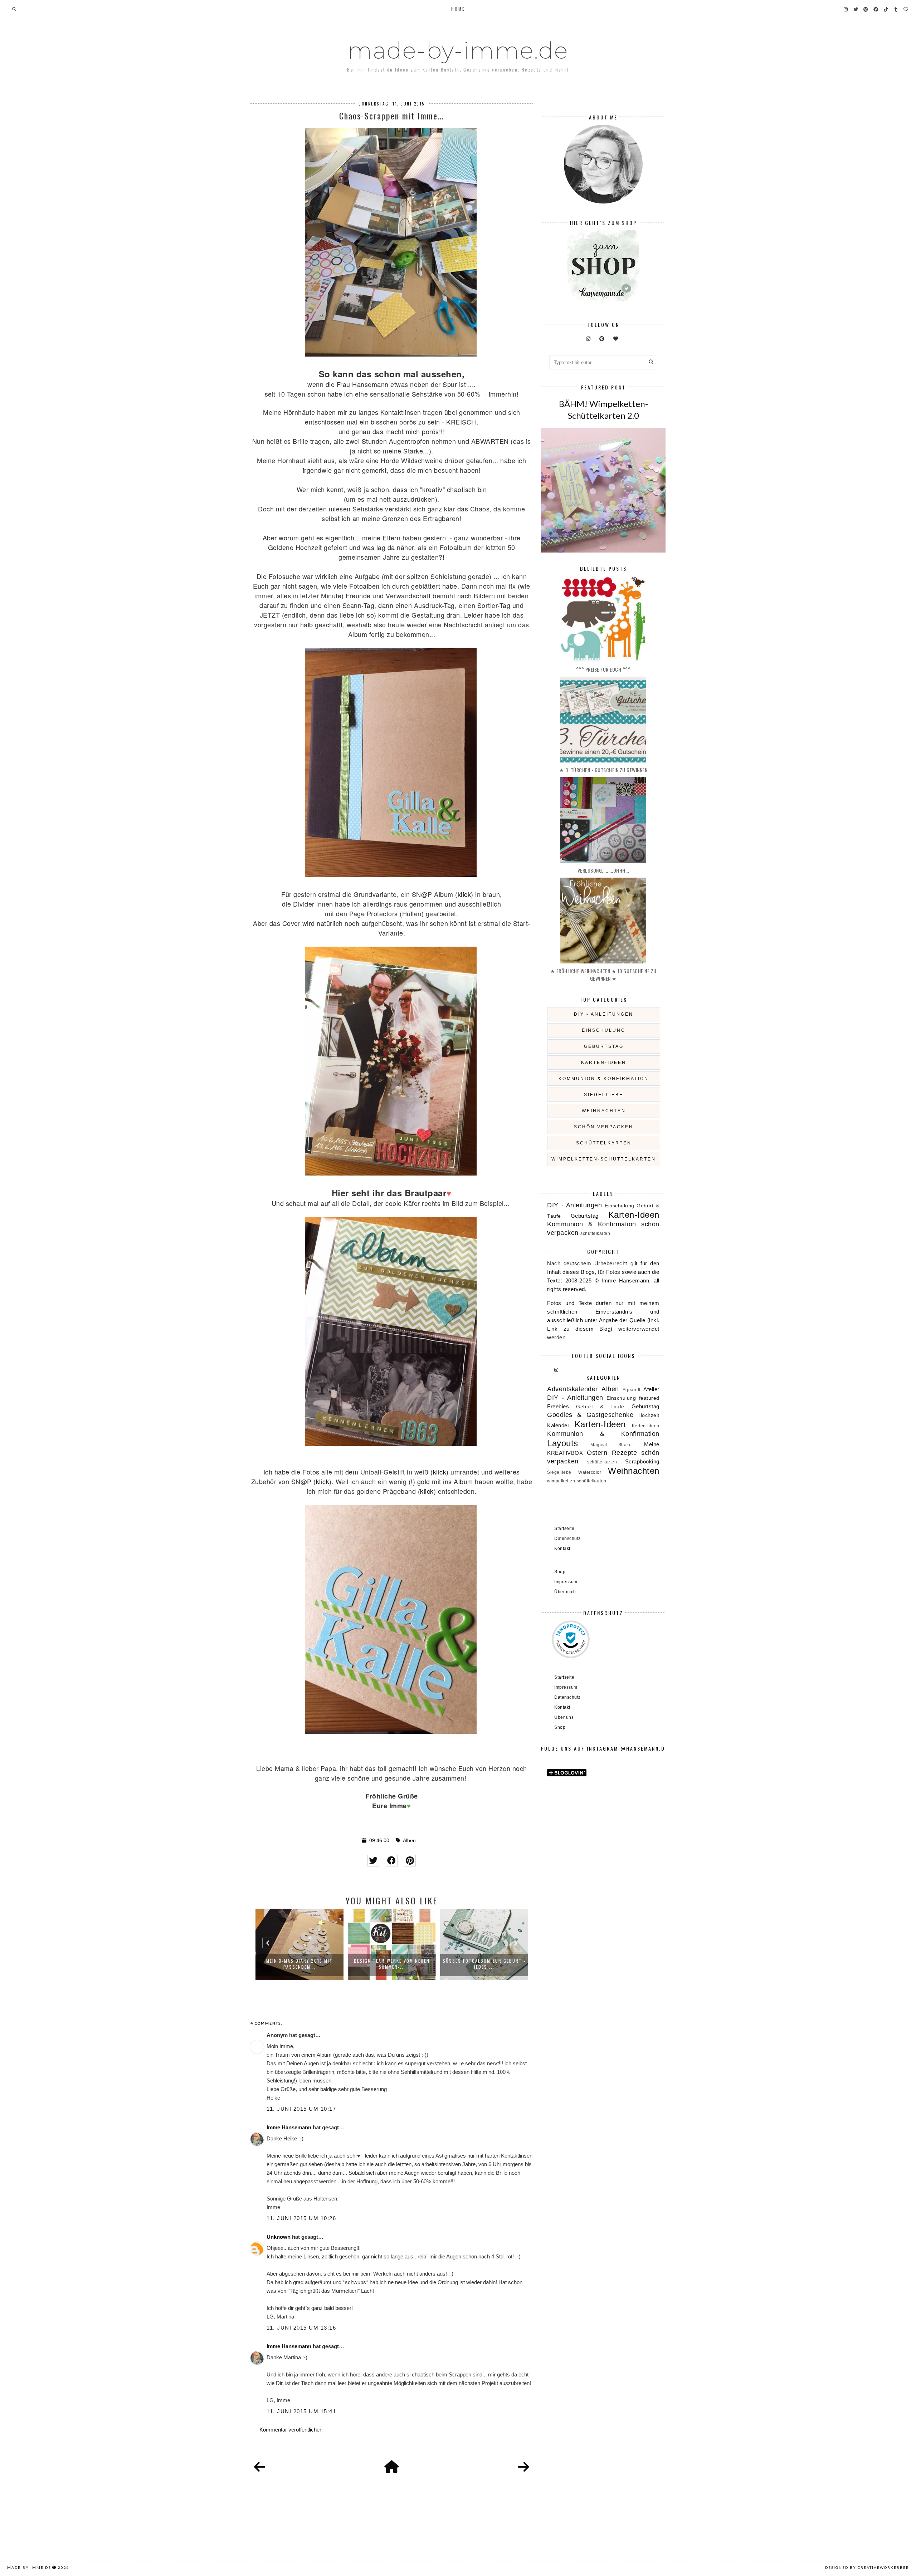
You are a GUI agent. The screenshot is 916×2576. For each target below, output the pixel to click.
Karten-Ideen (604, 1063)
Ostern (597, 1453)
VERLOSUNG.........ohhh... (603, 870)
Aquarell (632, 1390)
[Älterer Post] (523, 2467)
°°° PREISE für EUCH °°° (603, 669)
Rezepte (625, 1453)
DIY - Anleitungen (604, 1014)
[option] (299, 1944)
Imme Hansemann (289, 2127)
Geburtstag (604, 1046)
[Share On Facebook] (392, 1861)
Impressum (566, 1582)
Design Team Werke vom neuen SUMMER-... (392, 1964)
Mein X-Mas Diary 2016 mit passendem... (299, 1964)
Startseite (564, 1529)
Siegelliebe (604, 1095)
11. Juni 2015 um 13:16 (301, 2328)
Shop (560, 1572)
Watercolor (590, 1472)
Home (458, 9)
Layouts (563, 1443)
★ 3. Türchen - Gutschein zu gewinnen (603, 770)
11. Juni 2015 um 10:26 (301, 2218)
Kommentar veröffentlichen (291, 2430)
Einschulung (604, 1030)
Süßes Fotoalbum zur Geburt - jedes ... (484, 1964)
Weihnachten (604, 1111)
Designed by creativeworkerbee (867, 2567)
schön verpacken (604, 1127)
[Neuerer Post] (260, 2467)
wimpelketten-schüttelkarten (604, 1159)
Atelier (651, 1389)
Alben (409, 1841)
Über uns (564, 1717)
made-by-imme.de (458, 50)
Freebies (558, 1406)
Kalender (558, 1425)
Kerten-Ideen (646, 1426)
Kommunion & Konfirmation (604, 1079)
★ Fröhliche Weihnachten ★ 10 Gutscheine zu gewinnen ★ (603, 975)
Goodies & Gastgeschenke (590, 1415)
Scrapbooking (642, 1461)
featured (649, 1398)
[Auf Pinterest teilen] (410, 1861)
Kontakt (562, 1549)
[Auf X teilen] (373, 1861)
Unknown (279, 2237)
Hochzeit (649, 1415)
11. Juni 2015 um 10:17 (301, 2109)
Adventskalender (572, 1389)
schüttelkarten (604, 1143)
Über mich (565, 1592)
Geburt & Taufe (600, 1407)
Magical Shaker (612, 1445)
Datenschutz (567, 1539)
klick (464, 894)
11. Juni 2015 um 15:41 (301, 2411)
